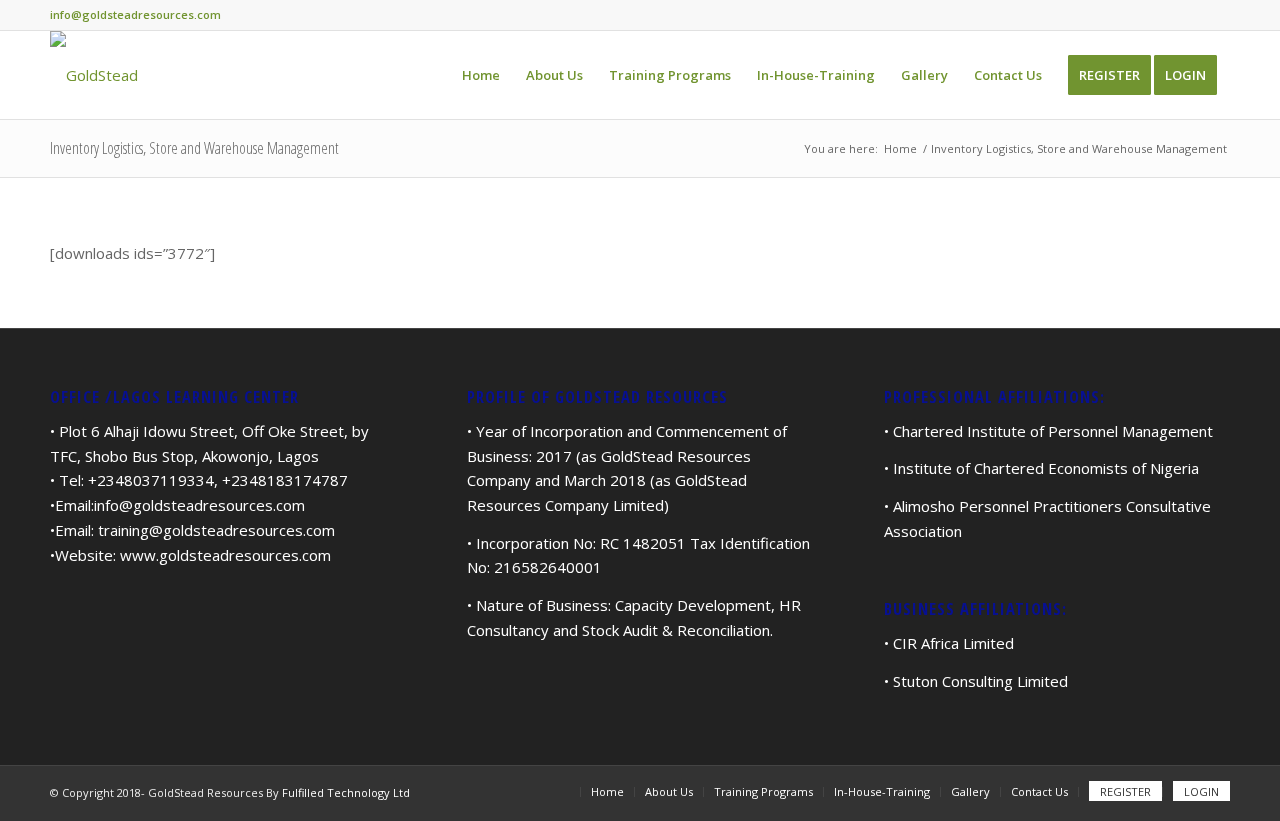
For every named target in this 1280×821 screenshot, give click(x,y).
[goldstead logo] (94, 75)
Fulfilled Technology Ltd (346, 792)
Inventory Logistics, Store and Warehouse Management (194, 148)
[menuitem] (481, 75)
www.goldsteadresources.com (225, 555)
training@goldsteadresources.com (216, 530)
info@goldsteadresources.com (199, 505)
